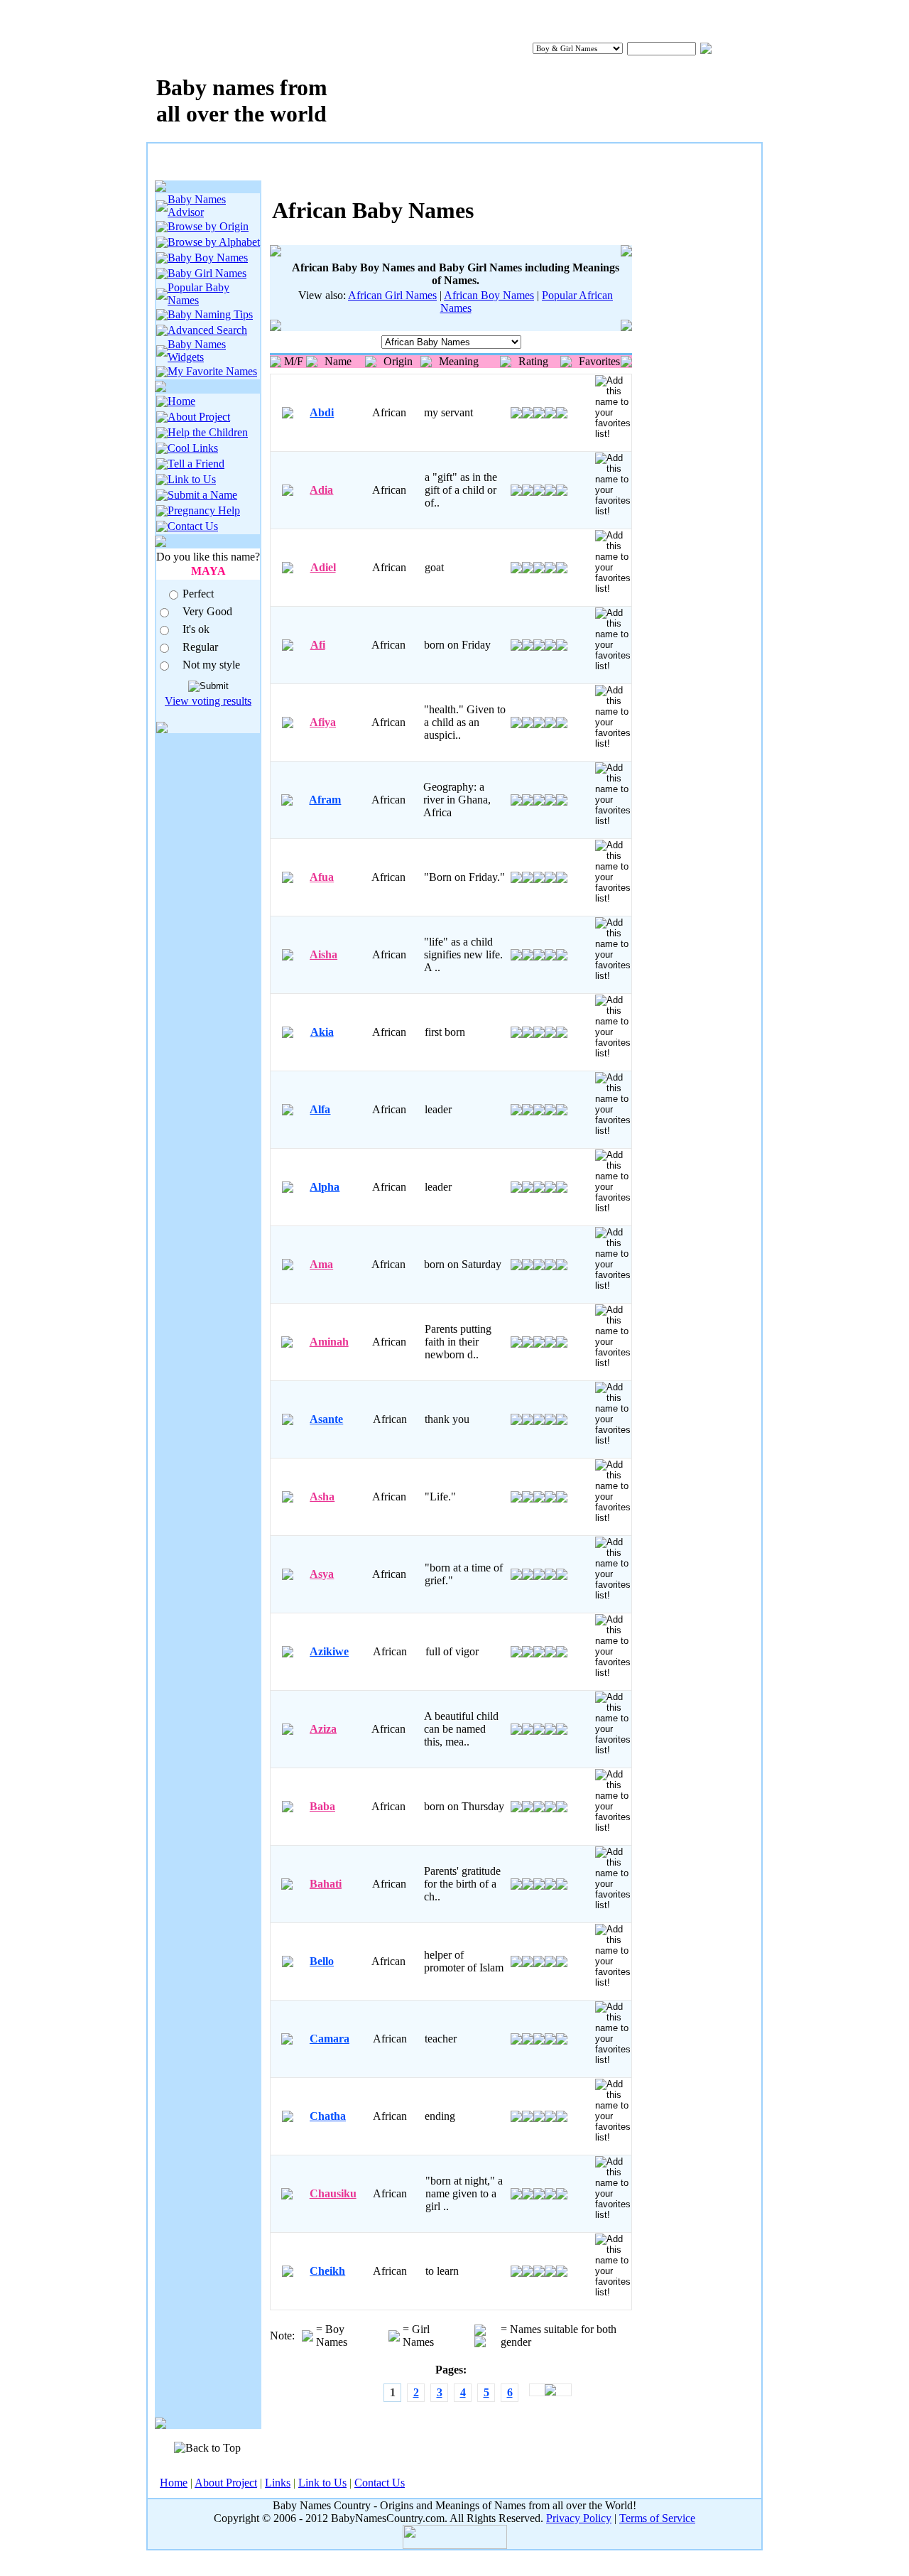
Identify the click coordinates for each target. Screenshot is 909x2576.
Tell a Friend (196, 464)
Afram (325, 800)
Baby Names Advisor (197, 206)
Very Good (207, 611)
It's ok (196, 629)
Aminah (329, 1342)
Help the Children (208, 432)
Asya (322, 1574)
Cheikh (327, 2271)
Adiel (323, 567)
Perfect (198, 594)
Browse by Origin (208, 226)
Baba (322, 1806)
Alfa (320, 1109)
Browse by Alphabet (214, 242)
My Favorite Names (212, 371)
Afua (322, 877)
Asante (326, 1419)
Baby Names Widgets (197, 351)
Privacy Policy (579, 2518)
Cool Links (193, 448)
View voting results (208, 701)
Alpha (325, 1187)
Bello (322, 1961)
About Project (199, 417)
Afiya (323, 722)
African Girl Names (392, 295)
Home (181, 401)
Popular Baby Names (198, 294)
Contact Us (193, 526)
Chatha (328, 2116)
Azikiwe (329, 1651)
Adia (321, 490)
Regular (200, 647)
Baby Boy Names (208, 258)
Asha (322, 1497)
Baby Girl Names (207, 273)
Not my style (211, 665)
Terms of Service (657, 2518)
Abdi (322, 412)
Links (278, 2483)
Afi (318, 645)
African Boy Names (489, 295)
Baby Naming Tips (210, 314)
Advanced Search (207, 330)
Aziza (323, 1729)
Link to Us (192, 479)
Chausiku (333, 2193)
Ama (321, 1264)
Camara (330, 2039)
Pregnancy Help (204, 510)
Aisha (323, 954)
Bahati (326, 1884)
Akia (322, 1032)
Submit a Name (202, 495)
